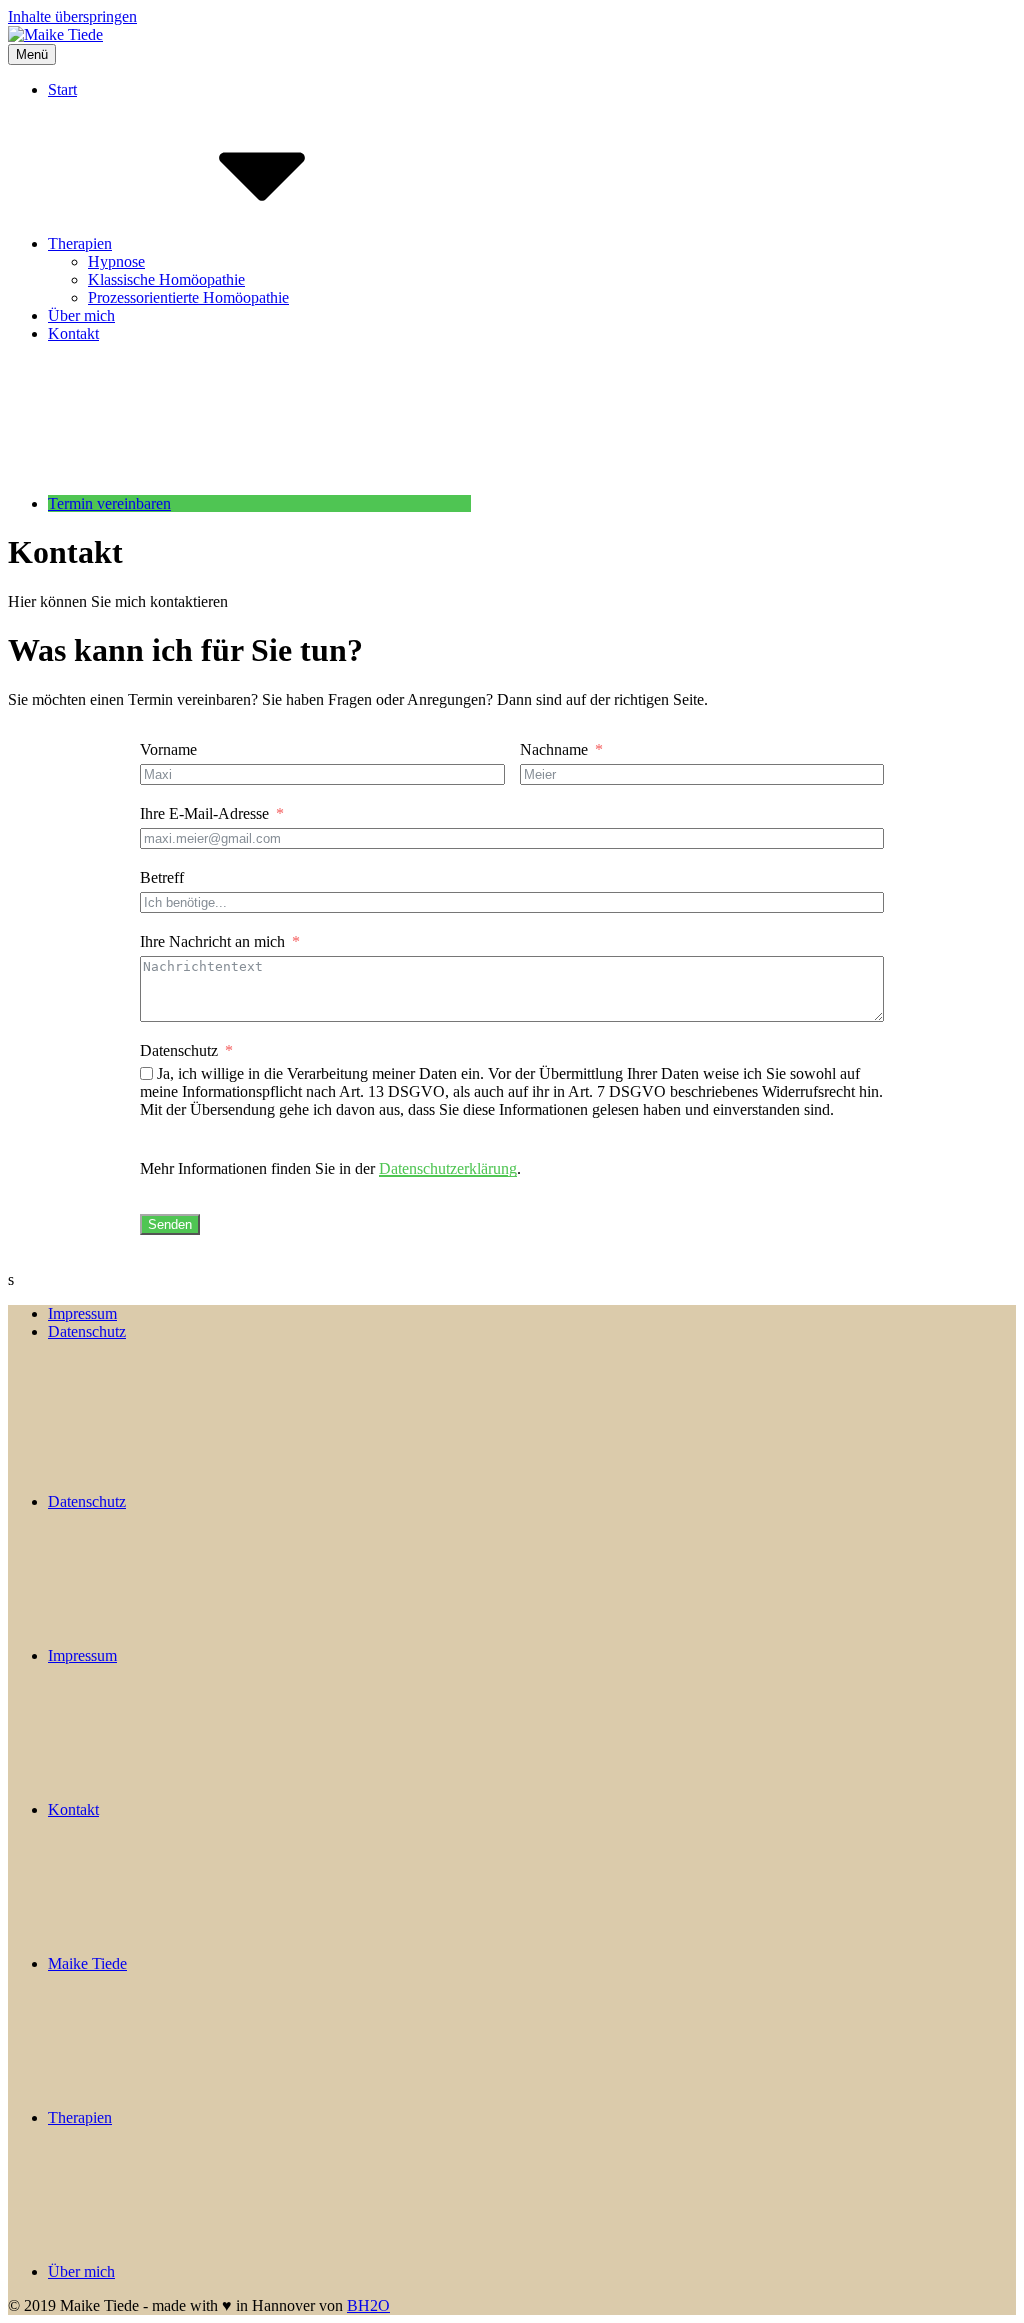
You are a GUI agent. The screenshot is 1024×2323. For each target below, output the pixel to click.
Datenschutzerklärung (448, 1168)
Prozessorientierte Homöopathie (188, 297)
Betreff (162, 877)
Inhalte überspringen (72, 16)
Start (62, 89)
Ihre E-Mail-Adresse (204, 813)
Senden (170, 1224)
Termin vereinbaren (109, 503)
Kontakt (73, 333)
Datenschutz (179, 1050)
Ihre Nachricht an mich (212, 941)
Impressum (82, 1313)
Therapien (80, 243)
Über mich (81, 315)
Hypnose (116, 261)
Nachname (554, 749)
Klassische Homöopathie (166, 279)
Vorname (168, 749)
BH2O (368, 2305)
